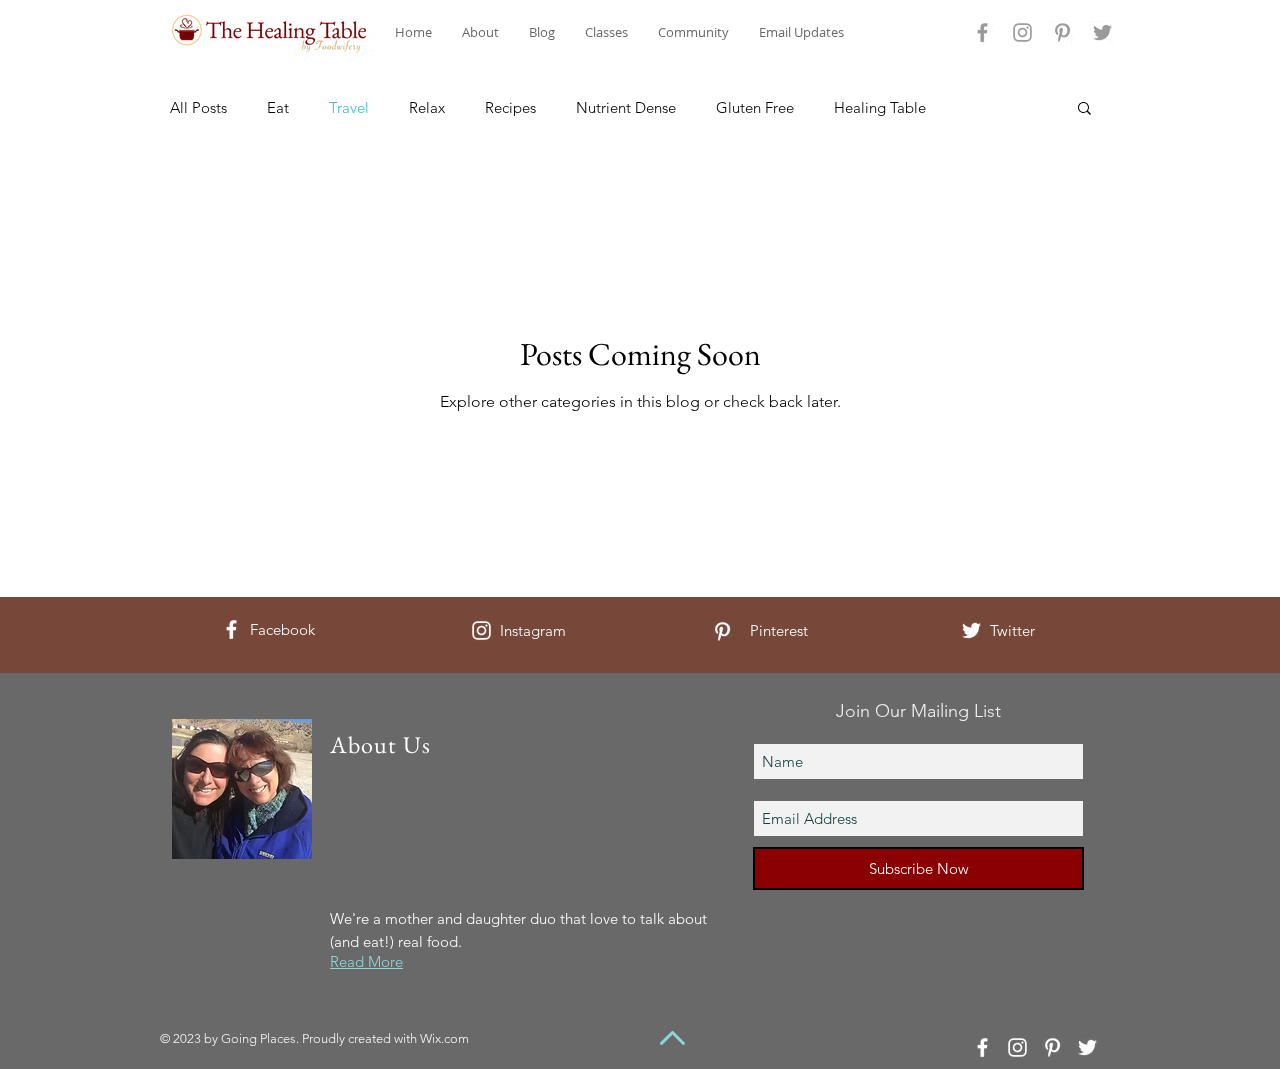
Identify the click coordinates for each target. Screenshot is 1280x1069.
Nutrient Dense (626, 107)
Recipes (510, 107)
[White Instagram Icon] (481, 630)
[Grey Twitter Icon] (1102, 32)
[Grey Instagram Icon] (1022, 32)
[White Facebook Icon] (231, 629)
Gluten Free (755, 107)
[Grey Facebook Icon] (982, 32)
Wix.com (444, 1038)
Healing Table (880, 107)
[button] (1084, 109)
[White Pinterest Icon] (722, 631)
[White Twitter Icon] (971, 630)
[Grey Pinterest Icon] (1062, 32)
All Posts (198, 107)
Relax (427, 107)
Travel (349, 107)
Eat (278, 107)
